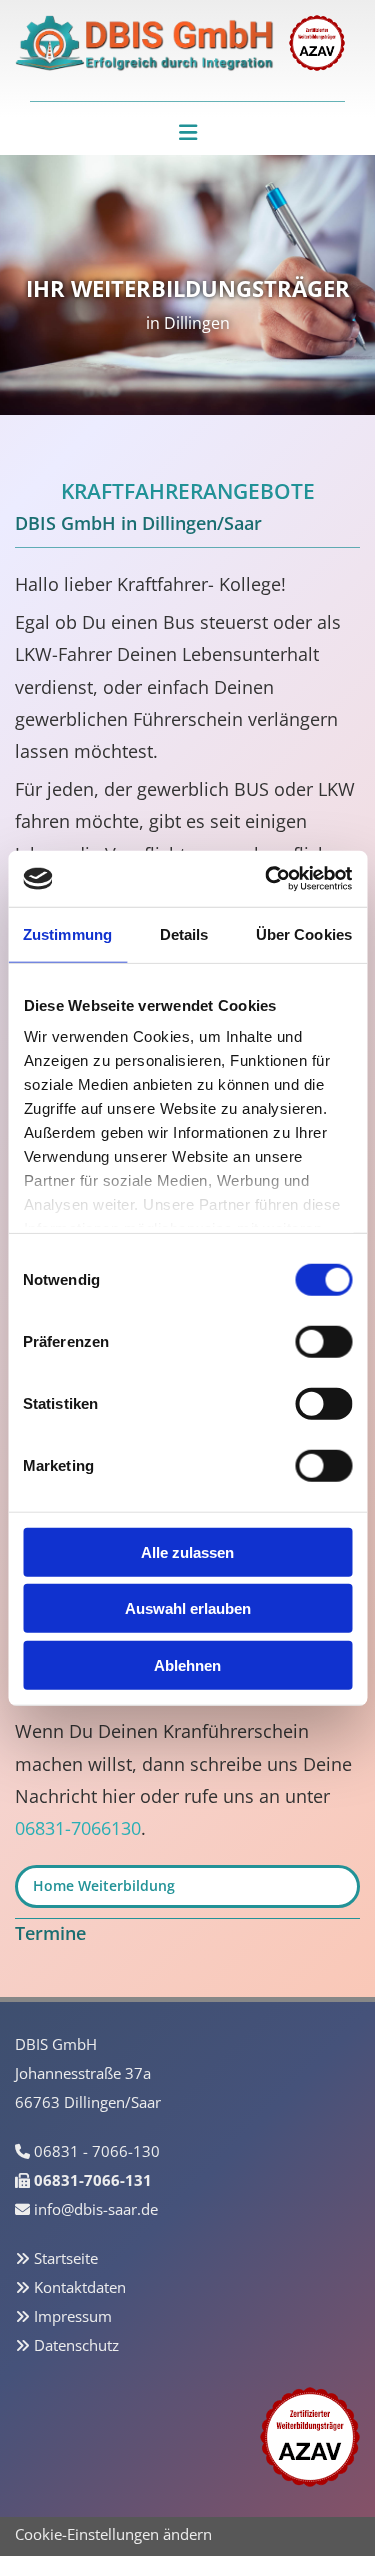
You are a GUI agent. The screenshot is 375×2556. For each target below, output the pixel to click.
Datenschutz (76, 2345)
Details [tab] (184, 933)
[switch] (323, 1341)
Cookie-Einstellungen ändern (113, 2534)
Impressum (73, 2316)
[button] (187, 133)
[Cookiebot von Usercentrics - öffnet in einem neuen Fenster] (267, 879)
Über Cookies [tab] (304, 933)
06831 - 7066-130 (97, 2151)
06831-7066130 (78, 1828)
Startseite (66, 2258)
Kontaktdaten (80, 2287)
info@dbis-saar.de (96, 2209)
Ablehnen (187, 1664)
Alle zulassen (187, 1551)
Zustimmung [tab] (67, 933)
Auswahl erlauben (188, 1608)
